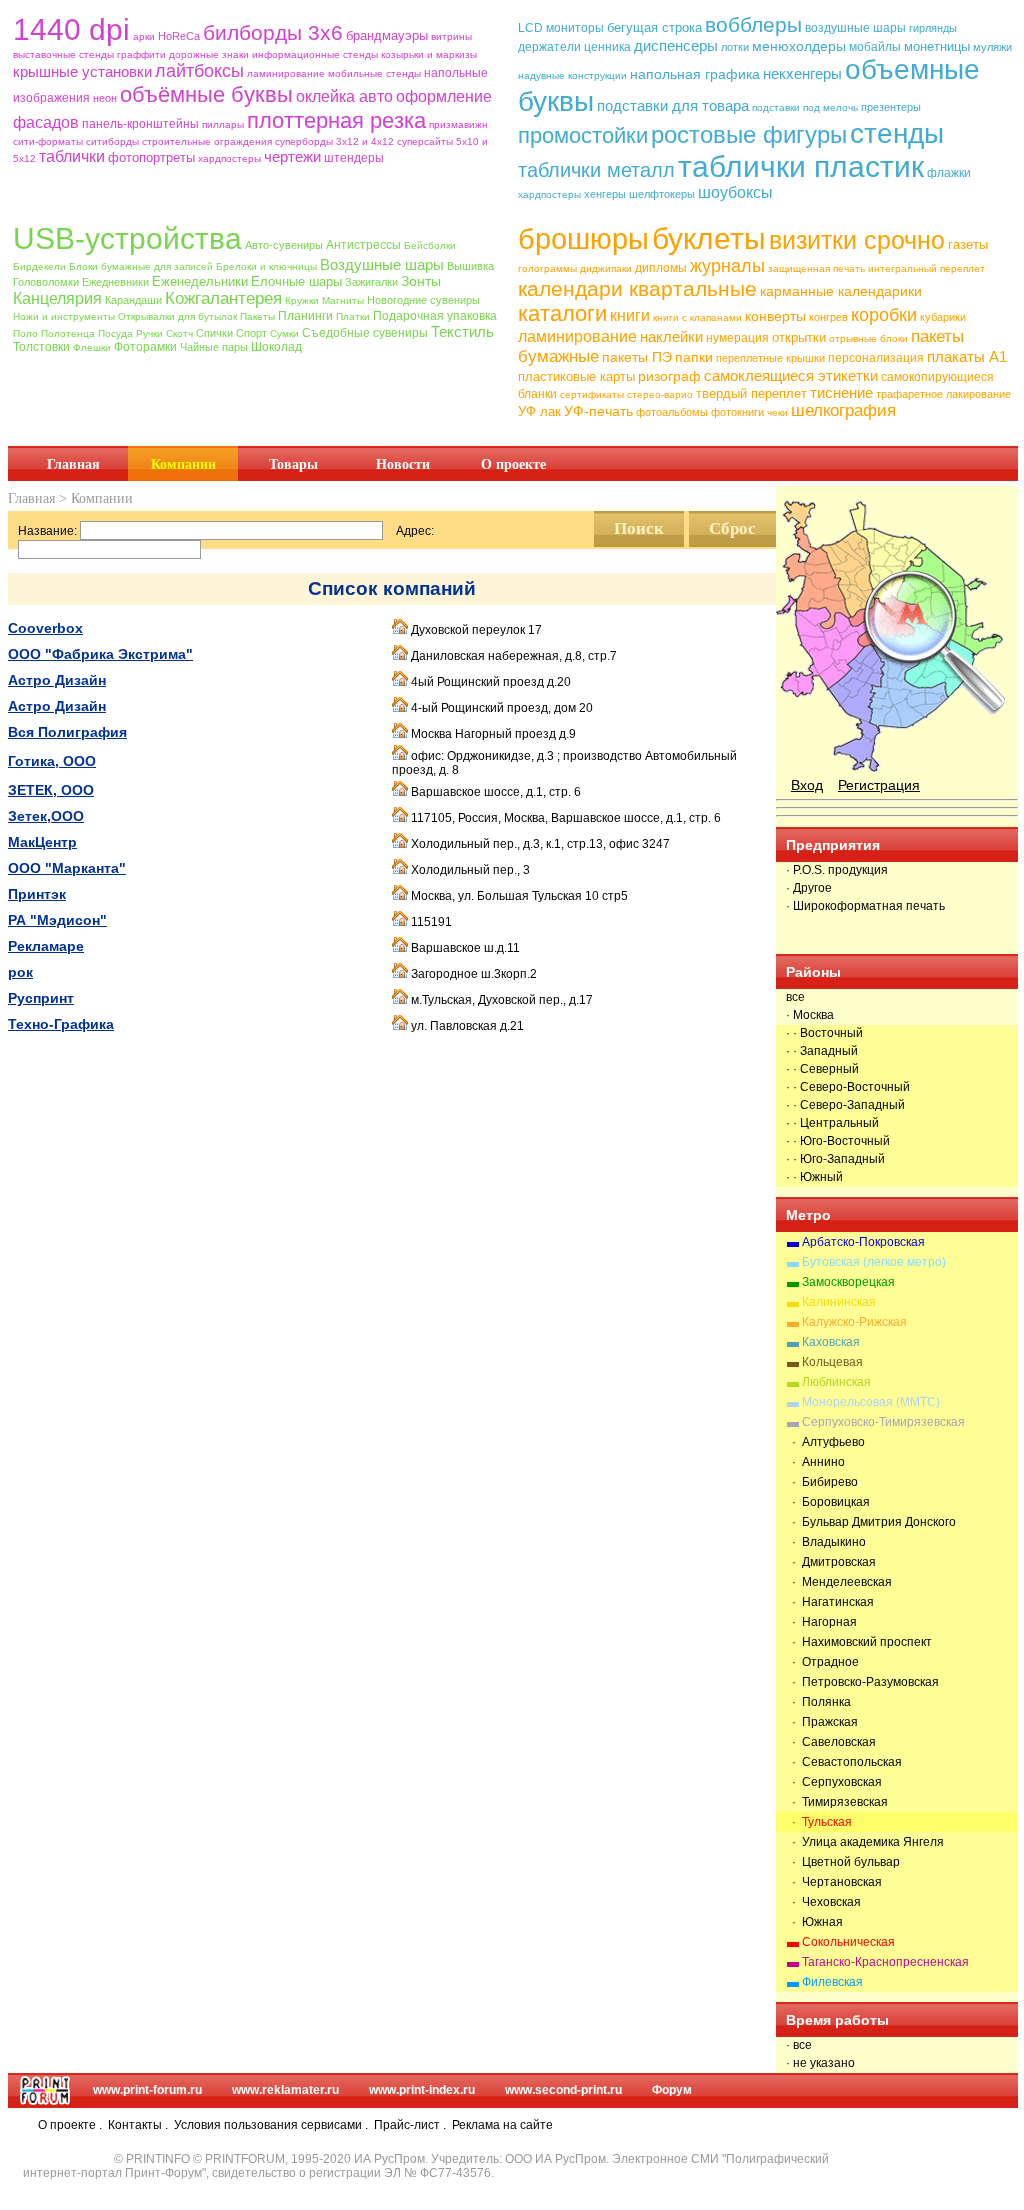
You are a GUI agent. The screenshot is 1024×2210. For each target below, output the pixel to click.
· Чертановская (834, 1882)
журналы (727, 266)
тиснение (841, 392)
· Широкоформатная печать (865, 906)
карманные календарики (841, 291)
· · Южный (814, 1177)
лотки (735, 47)
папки (694, 357)
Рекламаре (46, 946)
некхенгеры (802, 73)
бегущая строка (654, 27)
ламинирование (286, 73)
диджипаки (606, 268)
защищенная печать (816, 268)
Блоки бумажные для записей (141, 266)
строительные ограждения (207, 141)
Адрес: (415, 531)
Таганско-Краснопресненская (885, 1962)
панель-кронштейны (140, 124)
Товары (293, 464)
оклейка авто (344, 96)
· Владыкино (826, 1542)
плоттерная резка (336, 120)
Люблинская (836, 1382)
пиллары (223, 124)
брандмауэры (387, 35)
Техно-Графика (61, 1024)
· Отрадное (822, 1662)
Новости (403, 464)
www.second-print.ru (563, 2090)
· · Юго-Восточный (838, 1141)
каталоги (562, 313)
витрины (451, 36)
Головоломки (46, 282)
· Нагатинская (830, 1602)
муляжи (992, 47)
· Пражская (822, 1722)
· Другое (809, 888)
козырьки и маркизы (429, 54)
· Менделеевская (839, 1582)
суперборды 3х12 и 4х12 (334, 141)
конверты (775, 316)
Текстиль (462, 331)
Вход (807, 785)
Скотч (179, 333)
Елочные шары (296, 281)
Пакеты (257, 316)
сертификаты (592, 394)
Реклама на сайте (502, 2125)
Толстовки (41, 347)
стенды (897, 133)
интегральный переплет (926, 268)
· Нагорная (821, 1622)
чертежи (292, 156)
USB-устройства (127, 238)
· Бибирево (822, 1482)
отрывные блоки (868, 338)
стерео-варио (660, 394)
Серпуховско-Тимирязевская (883, 1422)
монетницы (937, 46)
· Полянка (818, 1702)
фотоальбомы (672, 412)
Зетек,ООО (46, 816)
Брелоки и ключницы (266, 266)
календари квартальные (637, 288)
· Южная (814, 1922)
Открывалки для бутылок (177, 316)
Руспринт (41, 998)
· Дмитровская (831, 1562)
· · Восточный (824, 1033)
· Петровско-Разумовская (862, 1682)
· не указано (820, 2063)
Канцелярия (57, 298)
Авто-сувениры (284, 245)
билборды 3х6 (273, 32)
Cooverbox (45, 628)
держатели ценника (574, 47)
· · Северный (822, 1069)
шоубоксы (735, 192)
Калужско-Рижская (854, 1322)
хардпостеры (229, 158)
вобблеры (753, 24)
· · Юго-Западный (835, 1159)
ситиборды (112, 141)
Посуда (115, 333)
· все (799, 2045)
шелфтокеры (662, 194)
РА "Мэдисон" (57, 920)
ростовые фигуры (749, 134)
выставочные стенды (63, 54)
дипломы (661, 268)
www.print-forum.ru (147, 2090)
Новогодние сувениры (423, 300)
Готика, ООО (52, 761)
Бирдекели (39, 266)
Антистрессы (363, 245)
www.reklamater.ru (285, 2090)
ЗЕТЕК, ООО (51, 790)
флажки (949, 173)
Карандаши (133, 300)
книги (630, 315)
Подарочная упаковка (435, 316)
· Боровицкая (828, 1502)
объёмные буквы (206, 94)
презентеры (891, 107)
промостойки (583, 135)
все (795, 997)
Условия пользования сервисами (268, 2125)
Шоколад (276, 347)
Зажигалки (371, 282)
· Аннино (815, 1462)
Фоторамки (145, 347)
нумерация (737, 338)
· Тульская (819, 1822)
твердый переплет (751, 393)
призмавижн (458, 124)
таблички (72, 156)
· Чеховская (823, 1902)
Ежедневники (115, 282)
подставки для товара (673, 105)
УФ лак (539, 411)
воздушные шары (855, 28)
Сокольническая (848, 1942)
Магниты (343, 300)
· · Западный (822, 1051)
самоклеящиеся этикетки (791, 375)
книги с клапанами (697, 317)
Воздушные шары (382, 264)
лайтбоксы (199, 71)
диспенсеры (676, 45)
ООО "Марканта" (67, 868)
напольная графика (695, 74)
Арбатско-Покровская (863, 1242)
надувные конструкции (572, 75)
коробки (884, 315)
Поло (25, 333)
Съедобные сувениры (365, 333)
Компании (183, 464)
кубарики (943, 317)
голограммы (547, 268)
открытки (799, 337)
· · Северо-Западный (845, 1105)
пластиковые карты (576, 376)
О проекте (513, 464)
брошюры (583, 239)
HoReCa (179, 36)
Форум (672, 2090)
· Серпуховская (834, 1782)
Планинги (305, 316)
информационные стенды (315, 54)
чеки (777, 412)
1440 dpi (71, 29)
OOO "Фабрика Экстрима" (100, 654)
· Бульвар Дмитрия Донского (871, 1522)
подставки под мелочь (805, 107)
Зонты (421, 281)
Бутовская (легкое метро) (874, 1262)
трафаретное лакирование (943, 394)
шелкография (843, 410)
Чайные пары (214, 347)
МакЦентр (42, 842)
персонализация (876, 358)
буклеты (709, 238)
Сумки (284, 333)
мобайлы (875, 47)
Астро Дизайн (57, 680)
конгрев (828, 317)
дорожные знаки (209, 54)
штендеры (354, 158)
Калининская (839, 1302)
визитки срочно (857, 240)
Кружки (302, 300)
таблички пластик (801, 166)
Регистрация (879, 785)
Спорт (251, 333)
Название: (47, 531)
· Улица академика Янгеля (865, 1842)
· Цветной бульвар (843, 1862)
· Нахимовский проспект (859, 1642)
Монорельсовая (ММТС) (871, 1402)
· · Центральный (832, 1123)
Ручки (149, 333)
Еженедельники (200, 281)
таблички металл (596, 170)
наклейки (671, 336)
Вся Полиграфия (67, 732)
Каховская (831, 1342)
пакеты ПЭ (637, 357)
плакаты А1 (967, 356)
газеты (968, 244)
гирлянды (933, 28)
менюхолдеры (799, 46)
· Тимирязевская (837, 1802)
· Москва (810, 1015)
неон (105, 98)
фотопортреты (151, 157)
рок (20, 972)
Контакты (135, 2125)
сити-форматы (48, 141)
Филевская (832, 1982)
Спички (214, 333)
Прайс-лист (407, 2125)
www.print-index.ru (422, 2090)
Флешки (92, 347)
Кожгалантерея (223, 298)
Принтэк (37, 894)
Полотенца (68, 333)
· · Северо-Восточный (848, 1087)
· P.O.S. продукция (837, 870)
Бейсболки (430, 245)
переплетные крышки (770, 358)
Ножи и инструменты (64, 316)
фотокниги (737, 412)
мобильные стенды (374, 73)
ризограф (669, 376)
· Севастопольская (844, 1762)
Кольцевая (832, 1362)
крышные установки (82, 71)
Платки (353, 316)
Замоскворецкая (848, 1282)
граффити (141, 54)
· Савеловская (831, 1742)
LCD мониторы (561, 28)
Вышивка (470, 266)
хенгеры (605, 194)
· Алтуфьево (825, 1442)
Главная (73, 464)
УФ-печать (598, 411)
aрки (144, 36)
